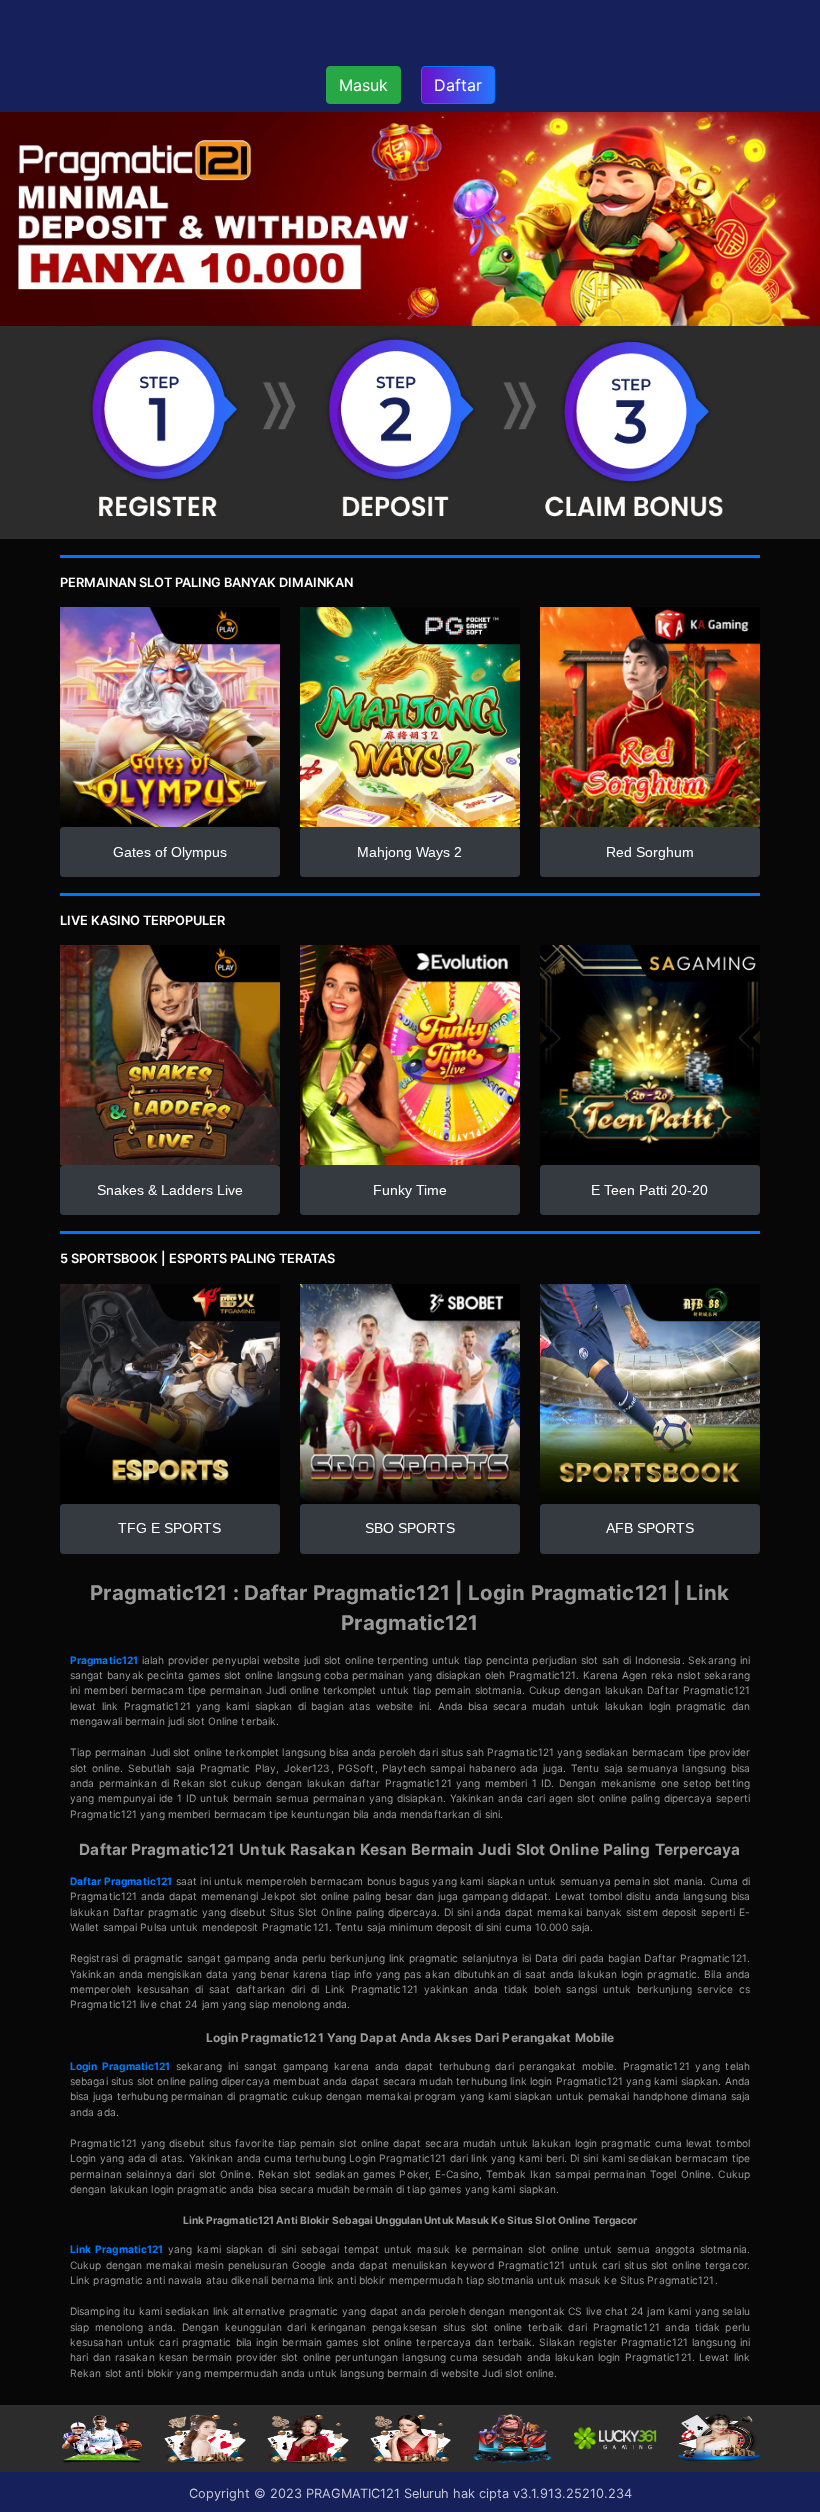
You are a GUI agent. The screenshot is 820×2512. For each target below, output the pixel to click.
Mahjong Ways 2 (409, 852)
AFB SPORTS (650, 1528)
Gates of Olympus (170, 852)
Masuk (363, 85)
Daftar (458, 85)
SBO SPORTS (410, 1528)
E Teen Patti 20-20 (649, 1190)
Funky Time (410, 1190)
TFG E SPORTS (169, 1528)
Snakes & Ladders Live (170, 1190)
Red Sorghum (650, 852)
